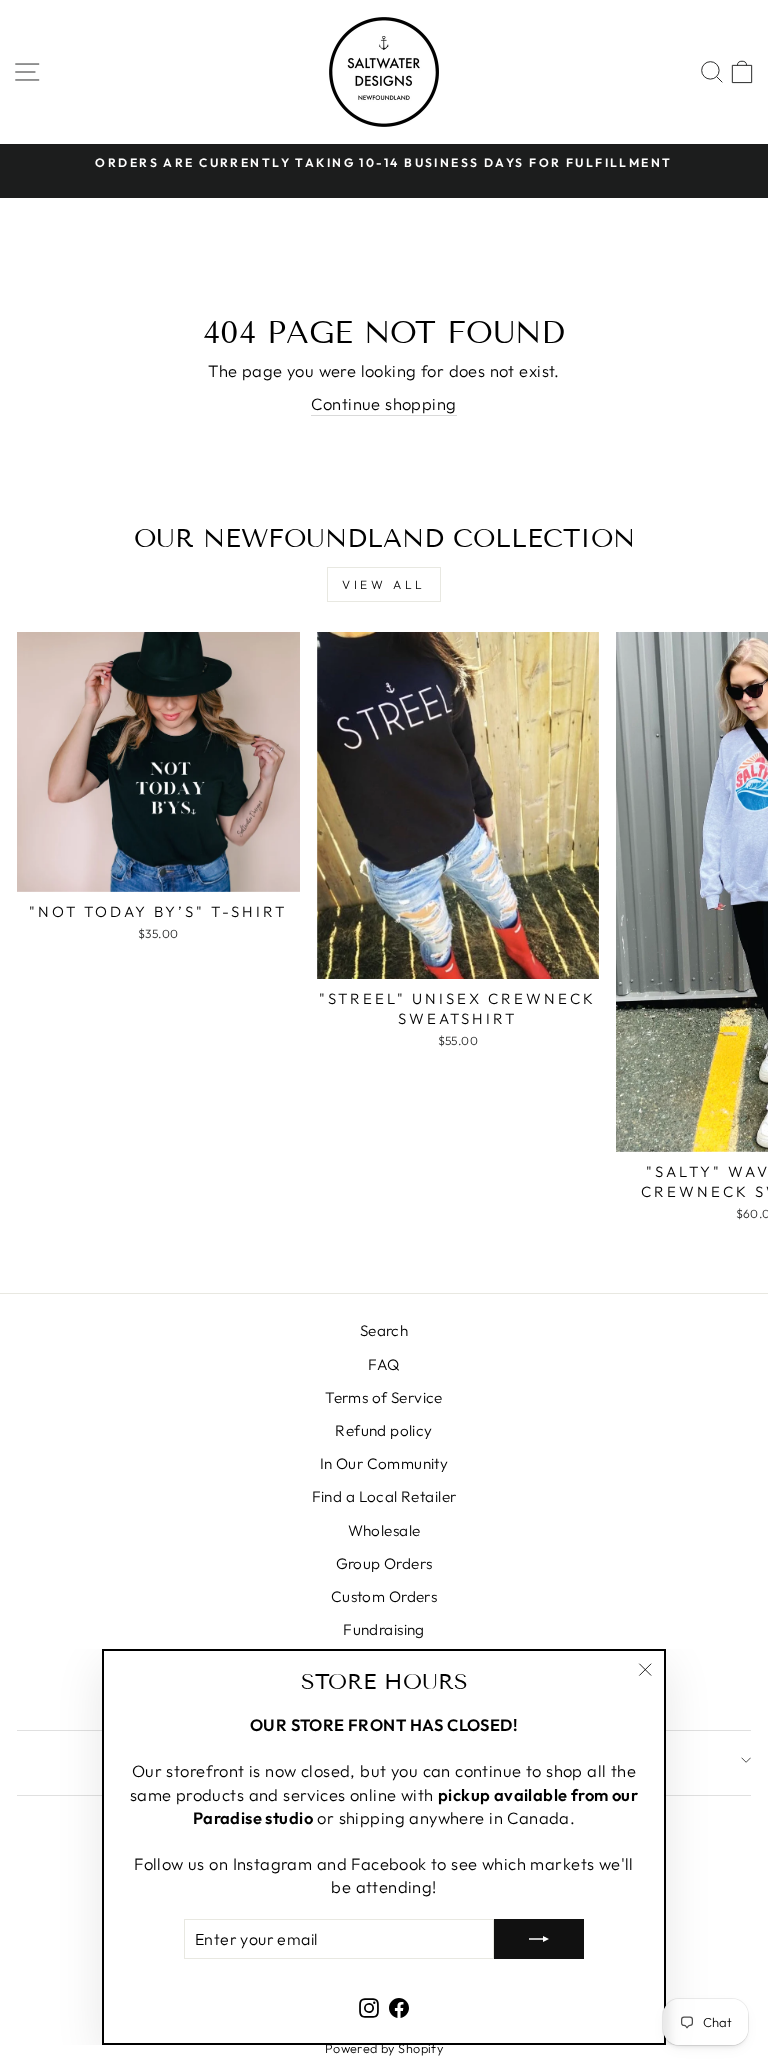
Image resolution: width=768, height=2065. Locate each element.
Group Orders (384, 1563)
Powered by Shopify (384, 2048)
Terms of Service (384, 1397)
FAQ (383, 1364)
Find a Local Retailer (384, 1496)
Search (384, 1330)
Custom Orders (384, 1596)
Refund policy (383, 1430)
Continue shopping (383, 403)
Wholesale (384, 1530)
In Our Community (384, 1463)
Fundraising (384, 1629)
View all (384, 584)
